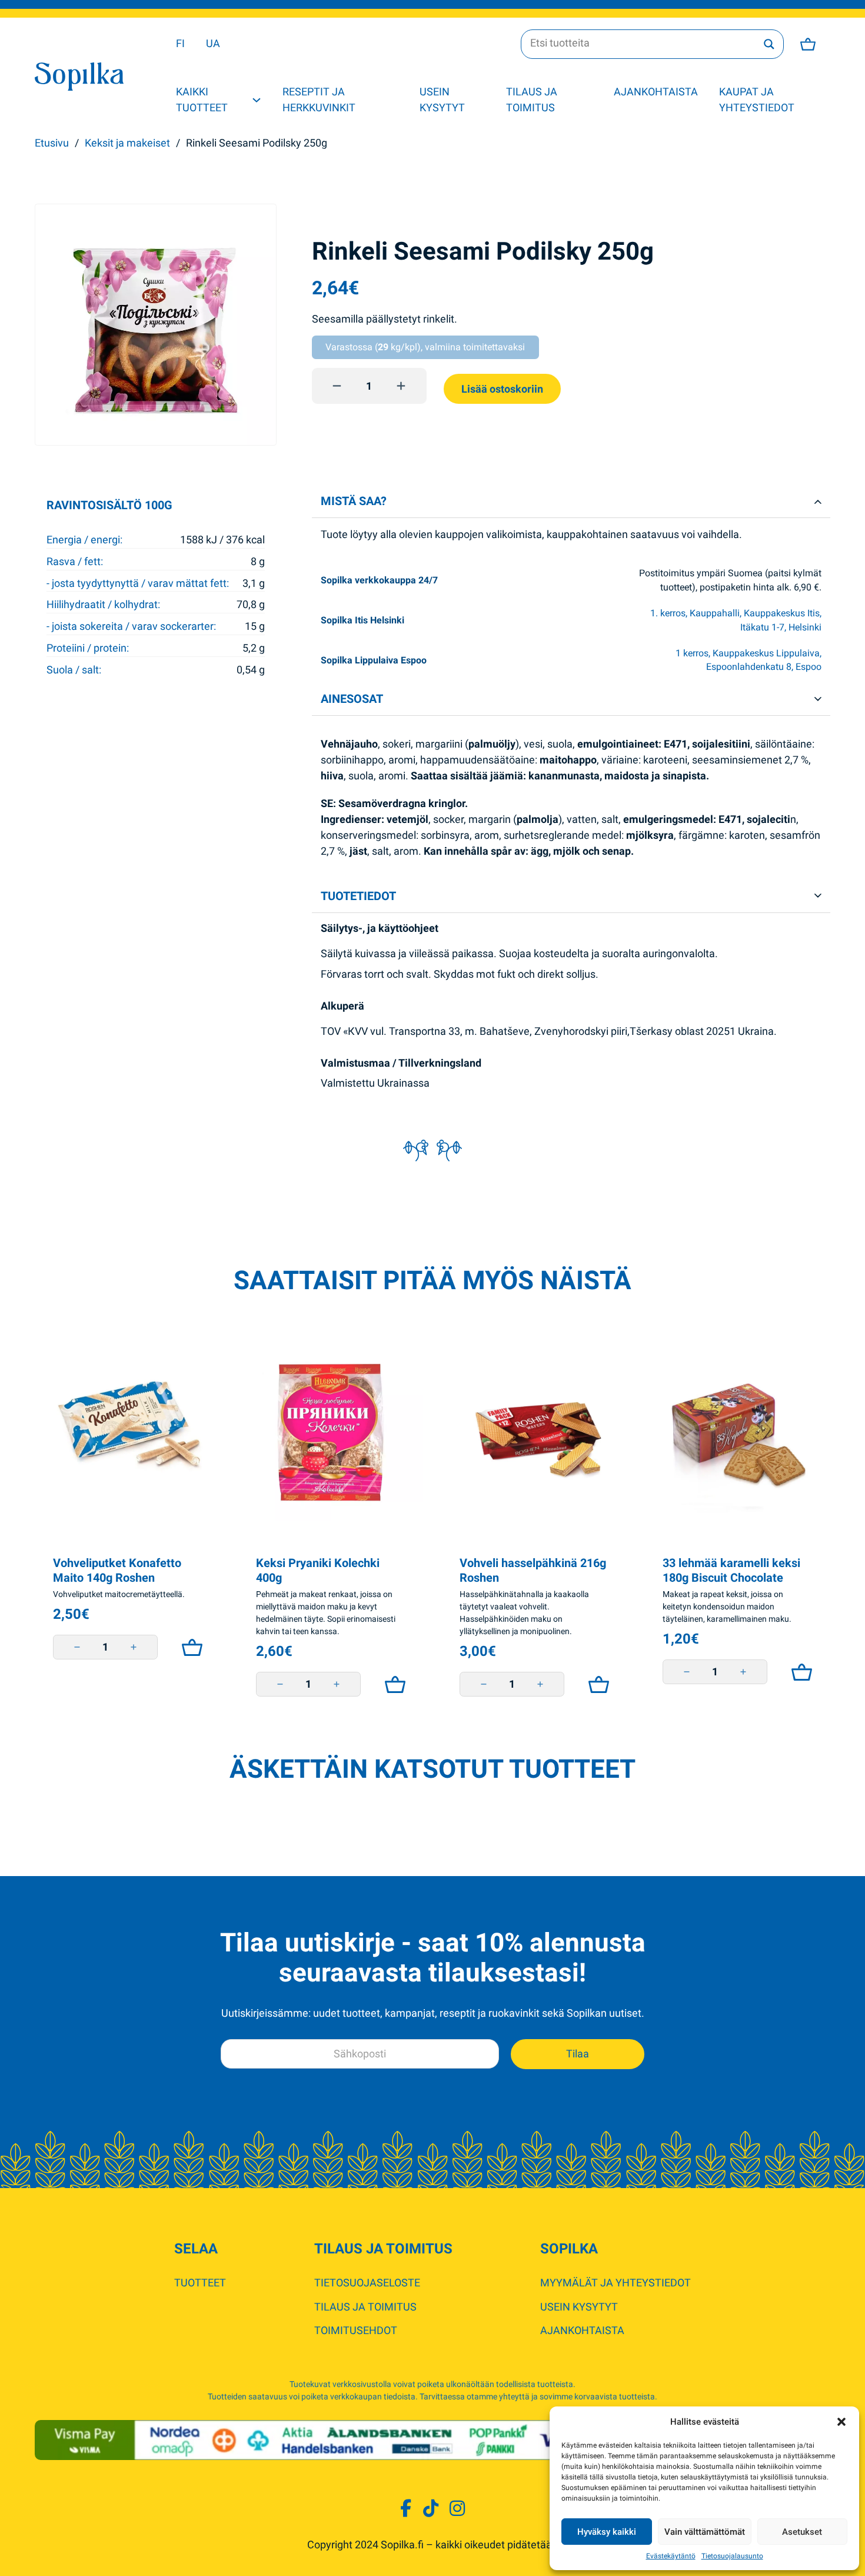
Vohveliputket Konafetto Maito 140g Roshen (117, 1571)
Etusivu (52, 143)
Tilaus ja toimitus (532, 99)
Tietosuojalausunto (732, 2556)
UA (213, 43)
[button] (841, 2422)
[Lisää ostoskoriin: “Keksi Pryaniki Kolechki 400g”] (392, 1684)
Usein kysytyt (442, 99)
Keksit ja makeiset (127, 143)
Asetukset (802, 2532)
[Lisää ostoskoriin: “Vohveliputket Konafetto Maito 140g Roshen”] (189, 1647)
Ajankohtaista (656, 92)
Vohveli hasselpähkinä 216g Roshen (533, 1571)
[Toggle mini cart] (808, 44)
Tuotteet (200, 2283)
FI (180, 43)
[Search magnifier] (769, 44)
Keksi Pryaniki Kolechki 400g (318, 1571)
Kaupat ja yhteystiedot (757, 99)
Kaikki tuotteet (202, 99)
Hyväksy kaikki (607, 2532)
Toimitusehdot (356, 2330)
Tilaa (578, 2054)
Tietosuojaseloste (367, 2283)
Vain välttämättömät (705, 2532)
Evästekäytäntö (671, 2556)
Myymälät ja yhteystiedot (616, 2283)
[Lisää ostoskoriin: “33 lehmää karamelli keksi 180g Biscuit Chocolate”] (799, 1672)
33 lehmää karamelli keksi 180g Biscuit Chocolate (731, 1571)
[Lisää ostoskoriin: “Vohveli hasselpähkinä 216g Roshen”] (596, 1684)
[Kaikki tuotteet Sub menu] (257, 100)
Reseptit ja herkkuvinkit (319, 99)
